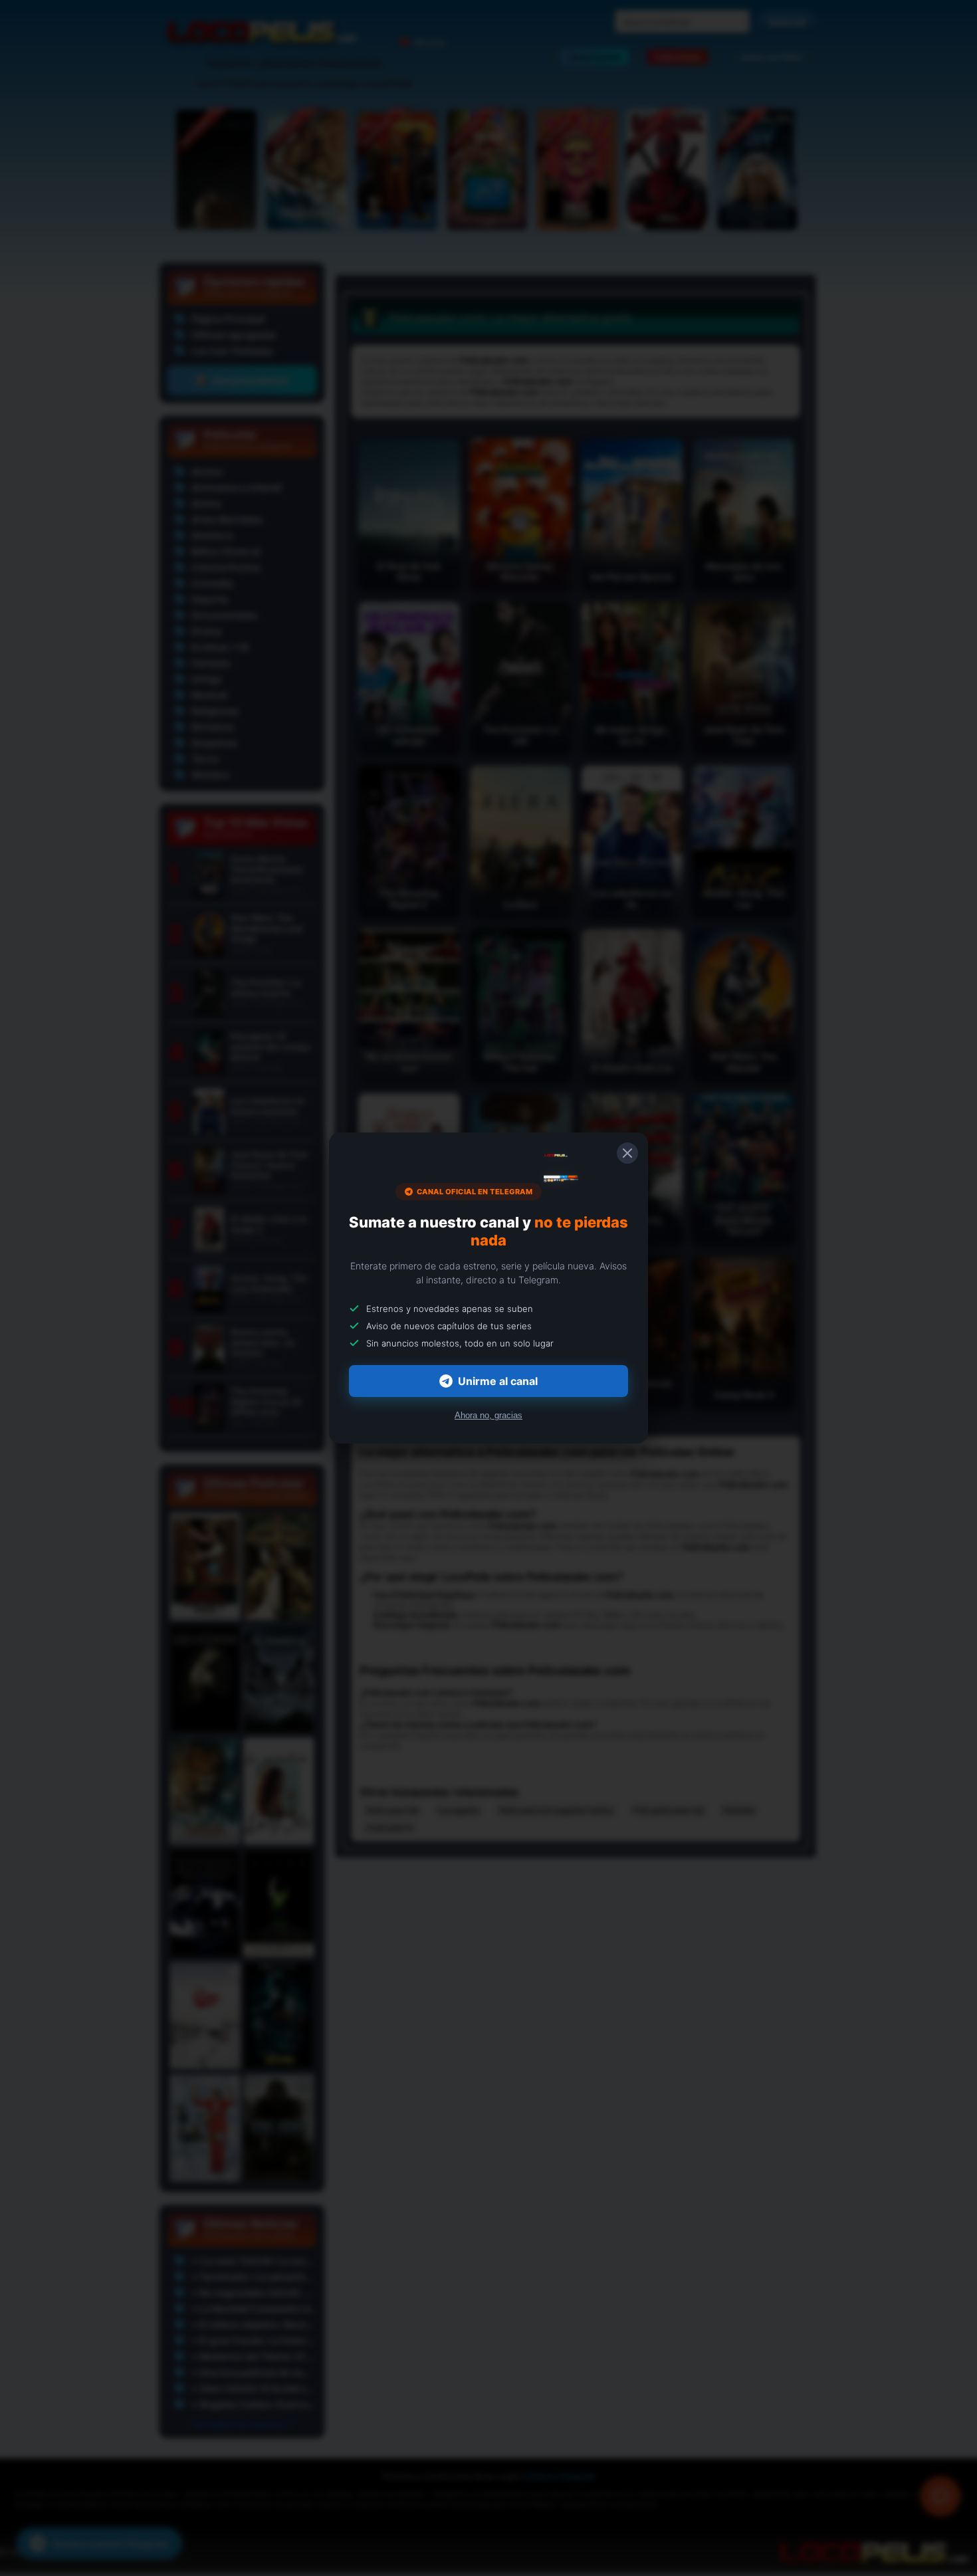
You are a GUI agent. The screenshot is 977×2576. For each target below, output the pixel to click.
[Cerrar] (627, 1153)
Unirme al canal (498, 1381)
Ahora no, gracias (489, 1415)
